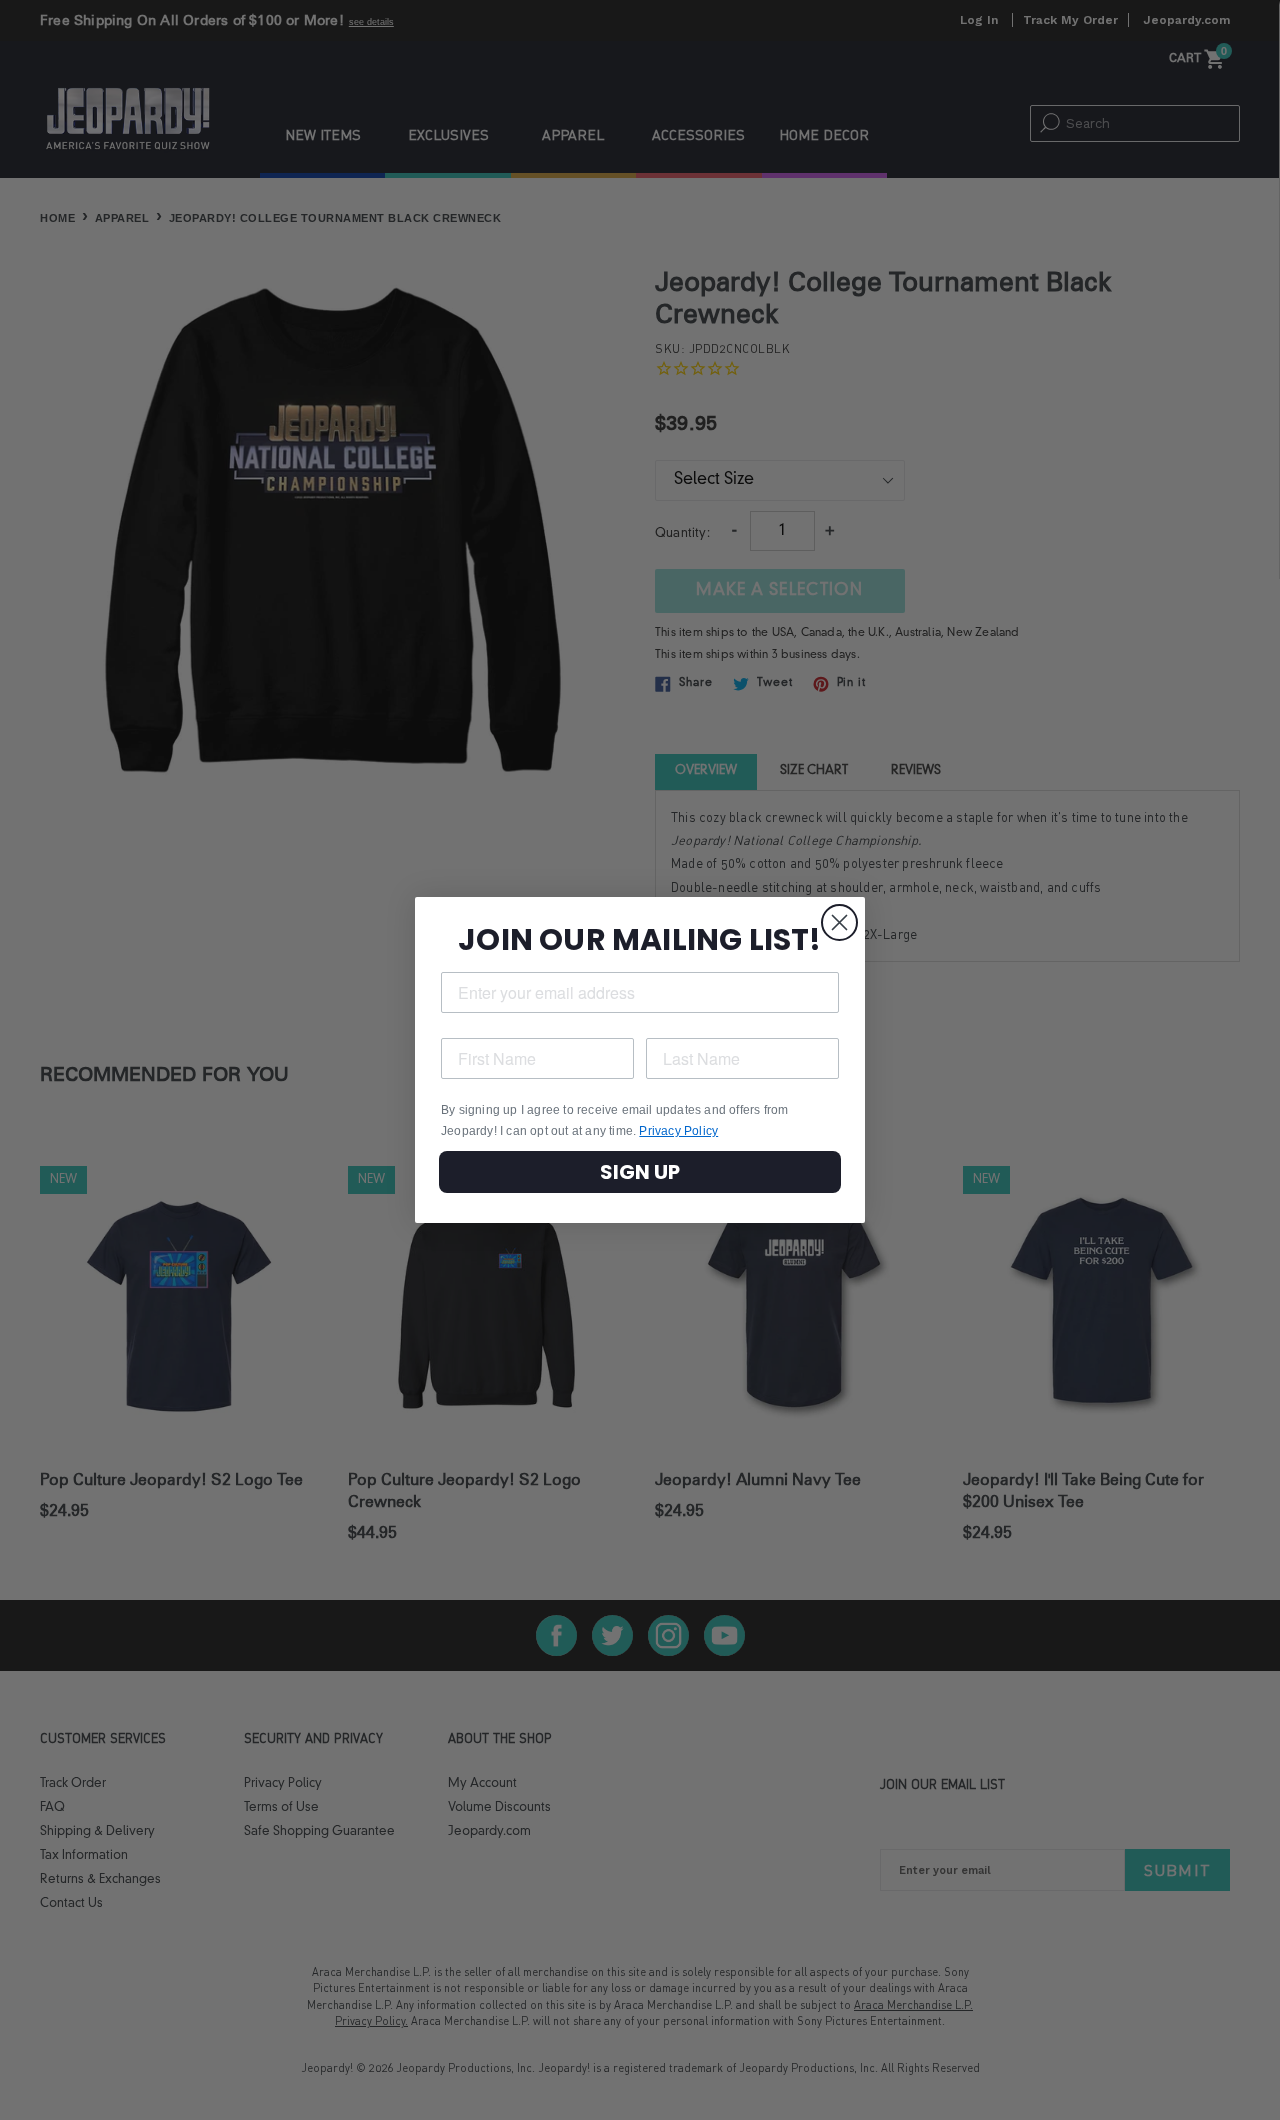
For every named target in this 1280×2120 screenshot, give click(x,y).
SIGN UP (640, 1172)
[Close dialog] (839, 922)
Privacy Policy (678, 1131)
